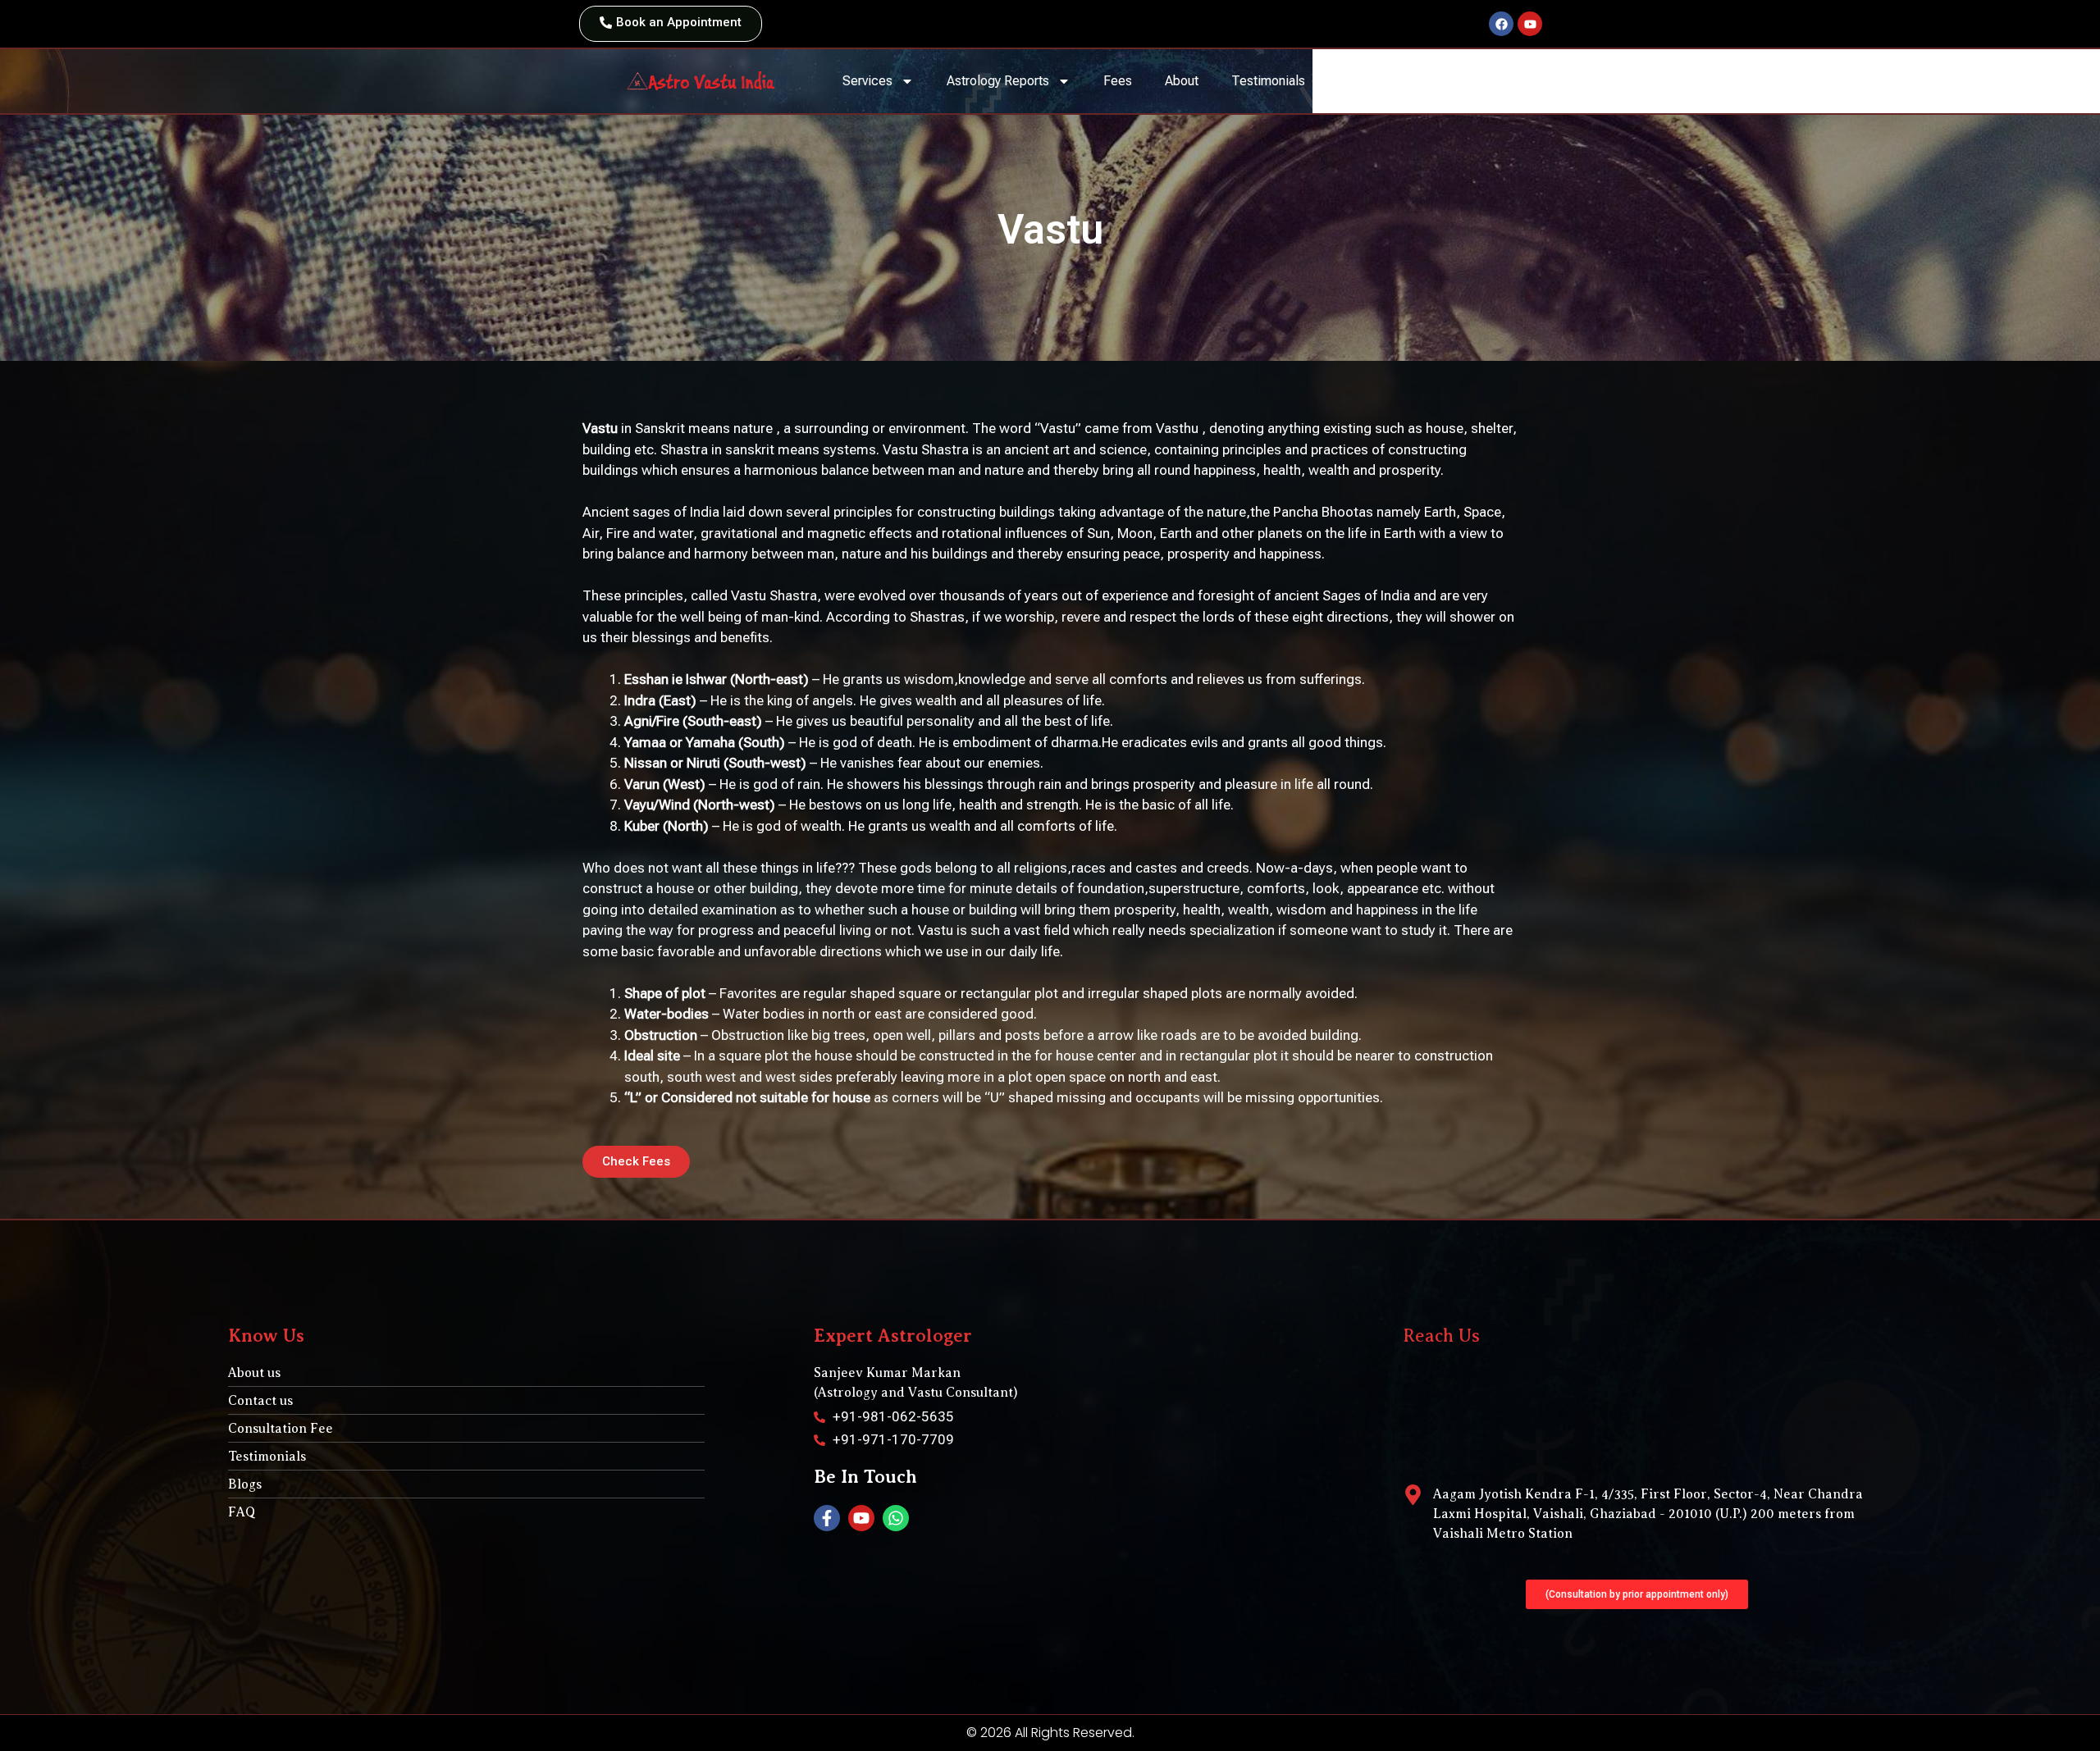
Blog (1351, 81)
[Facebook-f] (827, 1518)
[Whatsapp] (896, 1518)
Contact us (1428, 81)
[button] (1637, 1594)
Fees (1118, 81)
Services (867, 81)
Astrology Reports (998, 81)
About (1182, 81)
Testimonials (1268, 81)
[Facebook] (1501, 24)
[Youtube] (1530, 24)
